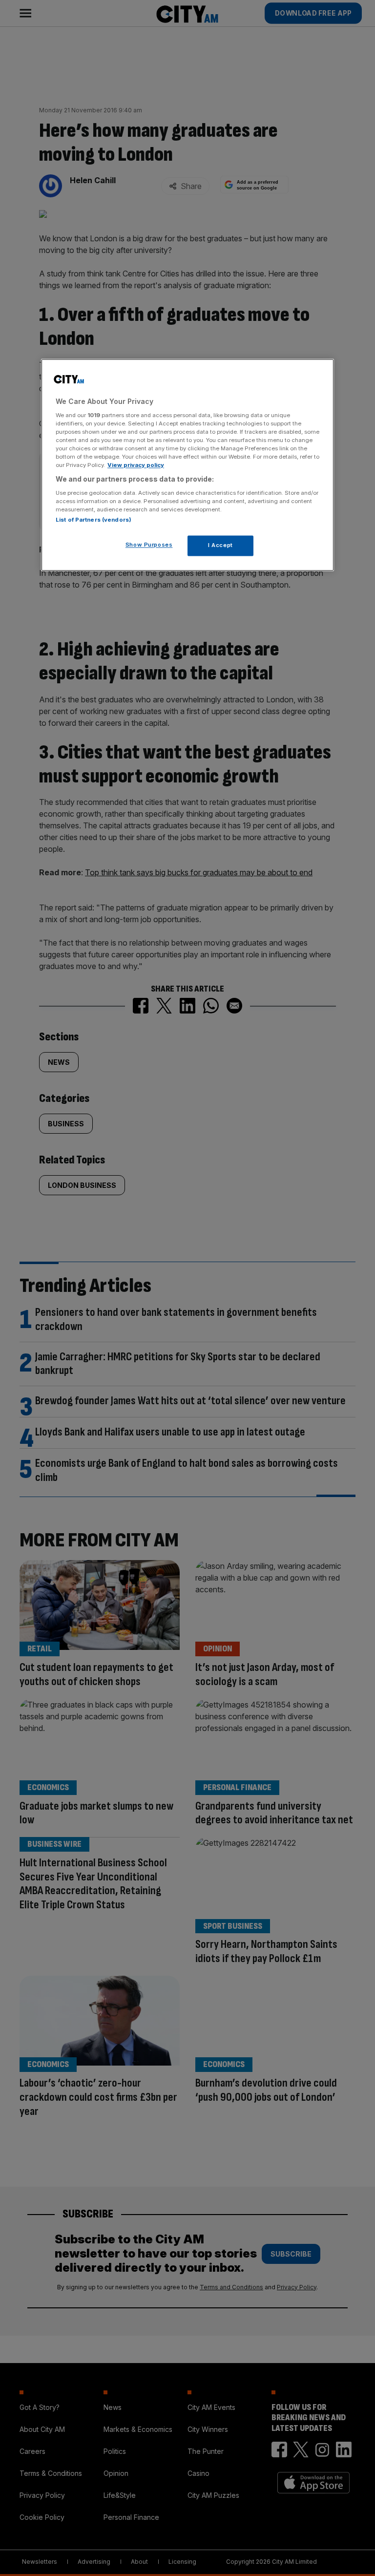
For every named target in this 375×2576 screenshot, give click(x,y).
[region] (187, 465)
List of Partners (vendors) (94, 520)
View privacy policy (136, 465)
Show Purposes (149, 545)
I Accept (220, 545)
